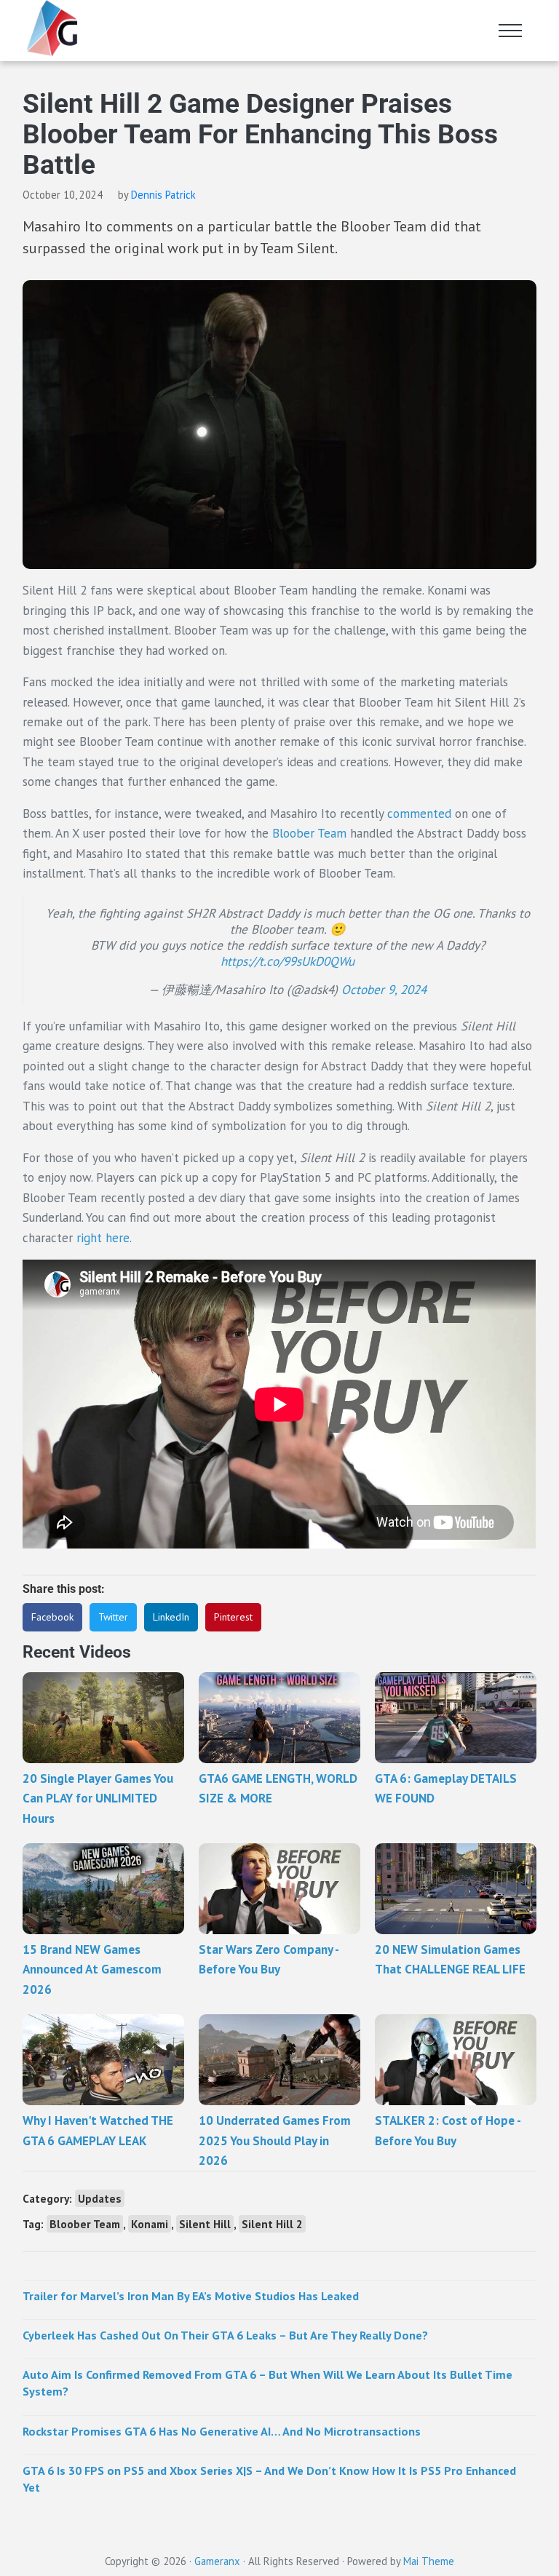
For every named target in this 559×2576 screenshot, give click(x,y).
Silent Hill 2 (272, 2224)
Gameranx (217, 2561)
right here (103, 1238)
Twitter (113, 1617)
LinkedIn (171, 1617)
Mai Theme (429, 2561)
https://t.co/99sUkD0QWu (288, 961)
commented (421, 814)
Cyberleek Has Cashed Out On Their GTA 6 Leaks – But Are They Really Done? (225, 2335)
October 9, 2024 (384, 990)
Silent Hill (205, 2224)
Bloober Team (309, 833)
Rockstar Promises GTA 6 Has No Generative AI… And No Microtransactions (222, 2431)
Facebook (52, 1617)
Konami (150, 2224)
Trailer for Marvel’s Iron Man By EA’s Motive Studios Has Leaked (191, 2296)
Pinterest (233, 1617)
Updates (100, 2198)
